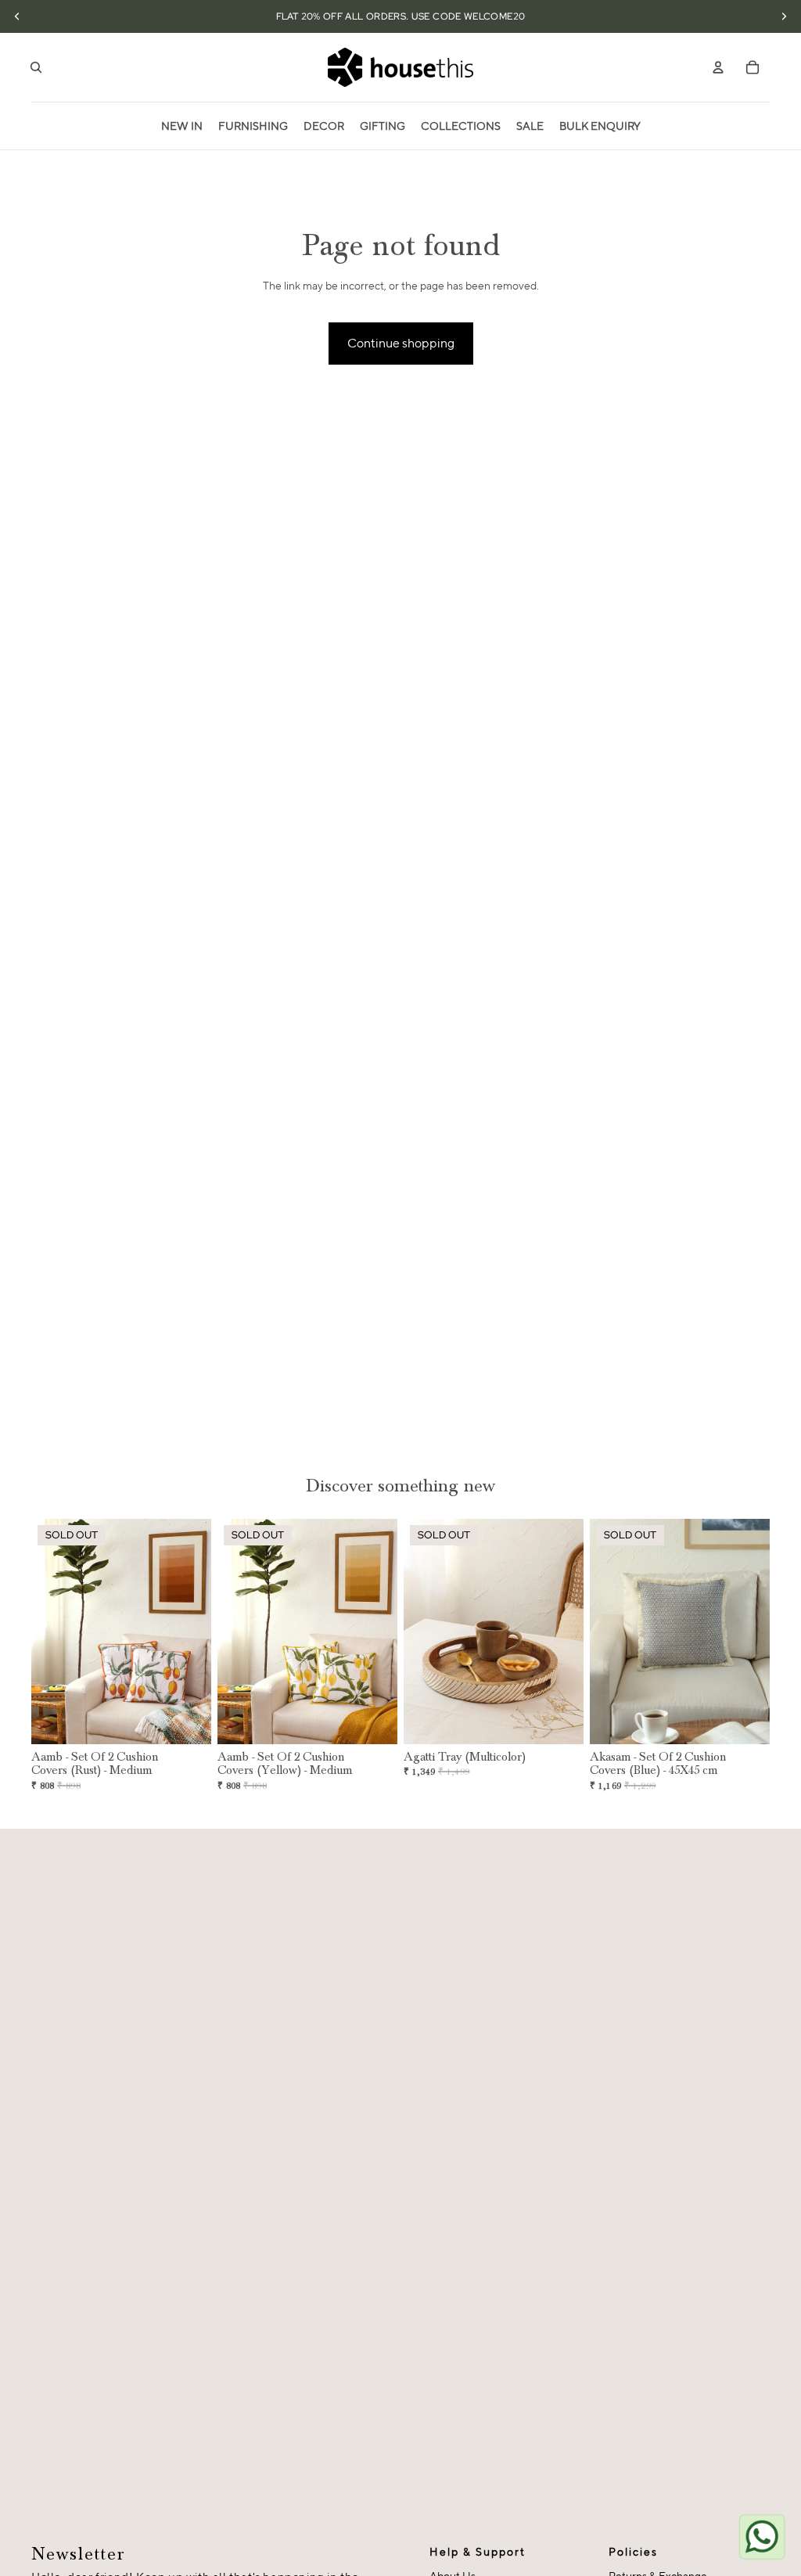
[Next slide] (199, 1632)
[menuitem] (182, 126)
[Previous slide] (43, 1632)
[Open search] (36, 67)
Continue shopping (401, 343)
